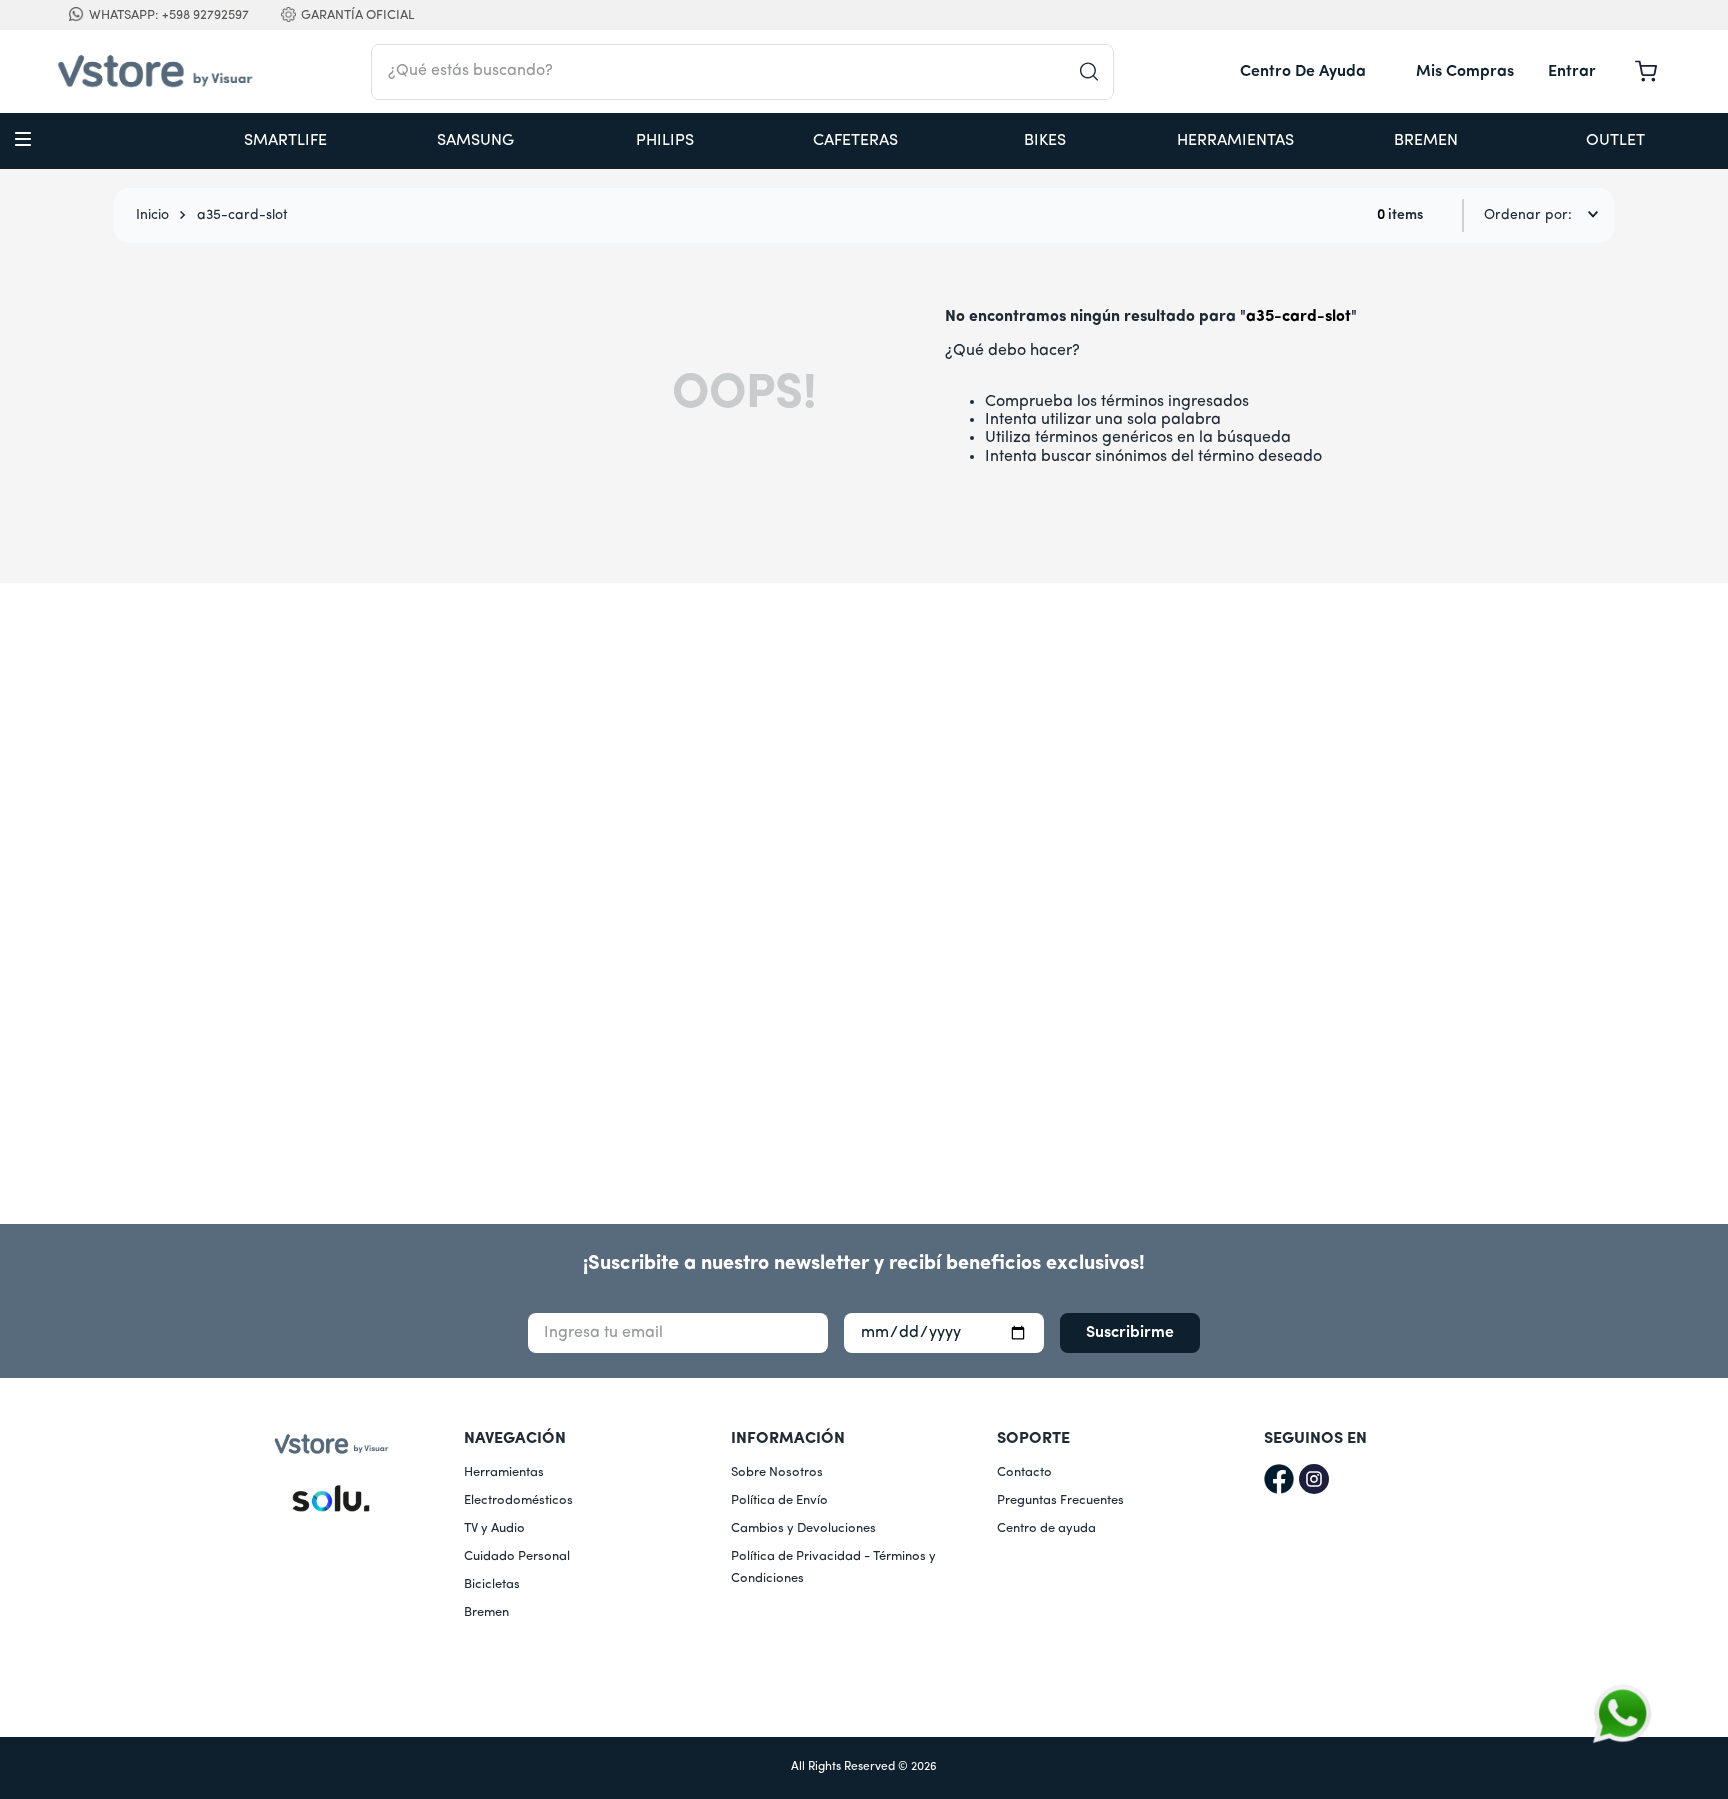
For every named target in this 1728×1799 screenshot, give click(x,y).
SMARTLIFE (285, 141)
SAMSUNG (475, 141)
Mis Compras (1465, 72)
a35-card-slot (242, 215)
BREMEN (1426, 141)
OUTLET (1615, 141)
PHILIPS (665, 141)
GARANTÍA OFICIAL (357, 15)
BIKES (1045, 141)
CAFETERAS (855, 141)
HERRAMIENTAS (1235, 141)
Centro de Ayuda (1303, 72)
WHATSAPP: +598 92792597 (169, 15)
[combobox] (742, 72)
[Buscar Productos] (1096, 72)
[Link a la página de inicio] (152, 216)
